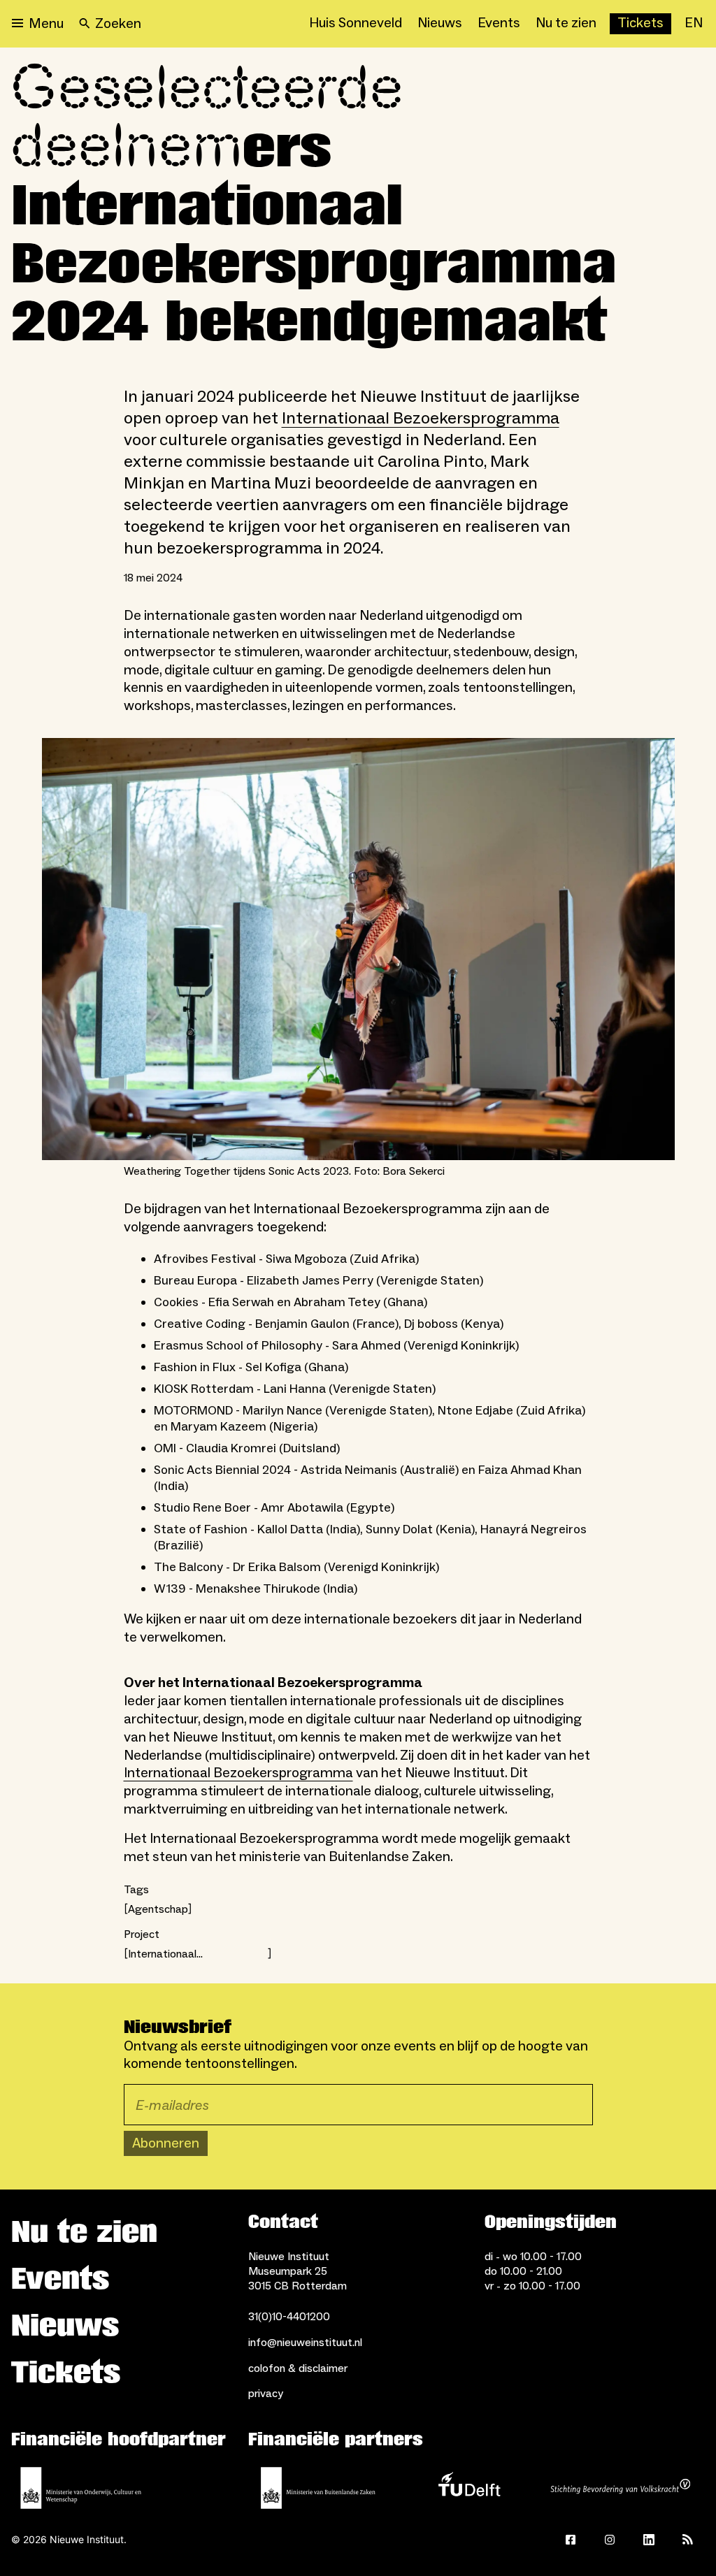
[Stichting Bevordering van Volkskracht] (620, 2488)
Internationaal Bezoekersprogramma (421, 418)
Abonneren (166, 2143)
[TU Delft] (469, 2488)
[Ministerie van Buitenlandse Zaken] (318, 2488)
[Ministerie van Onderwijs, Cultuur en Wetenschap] (81, 2488)
